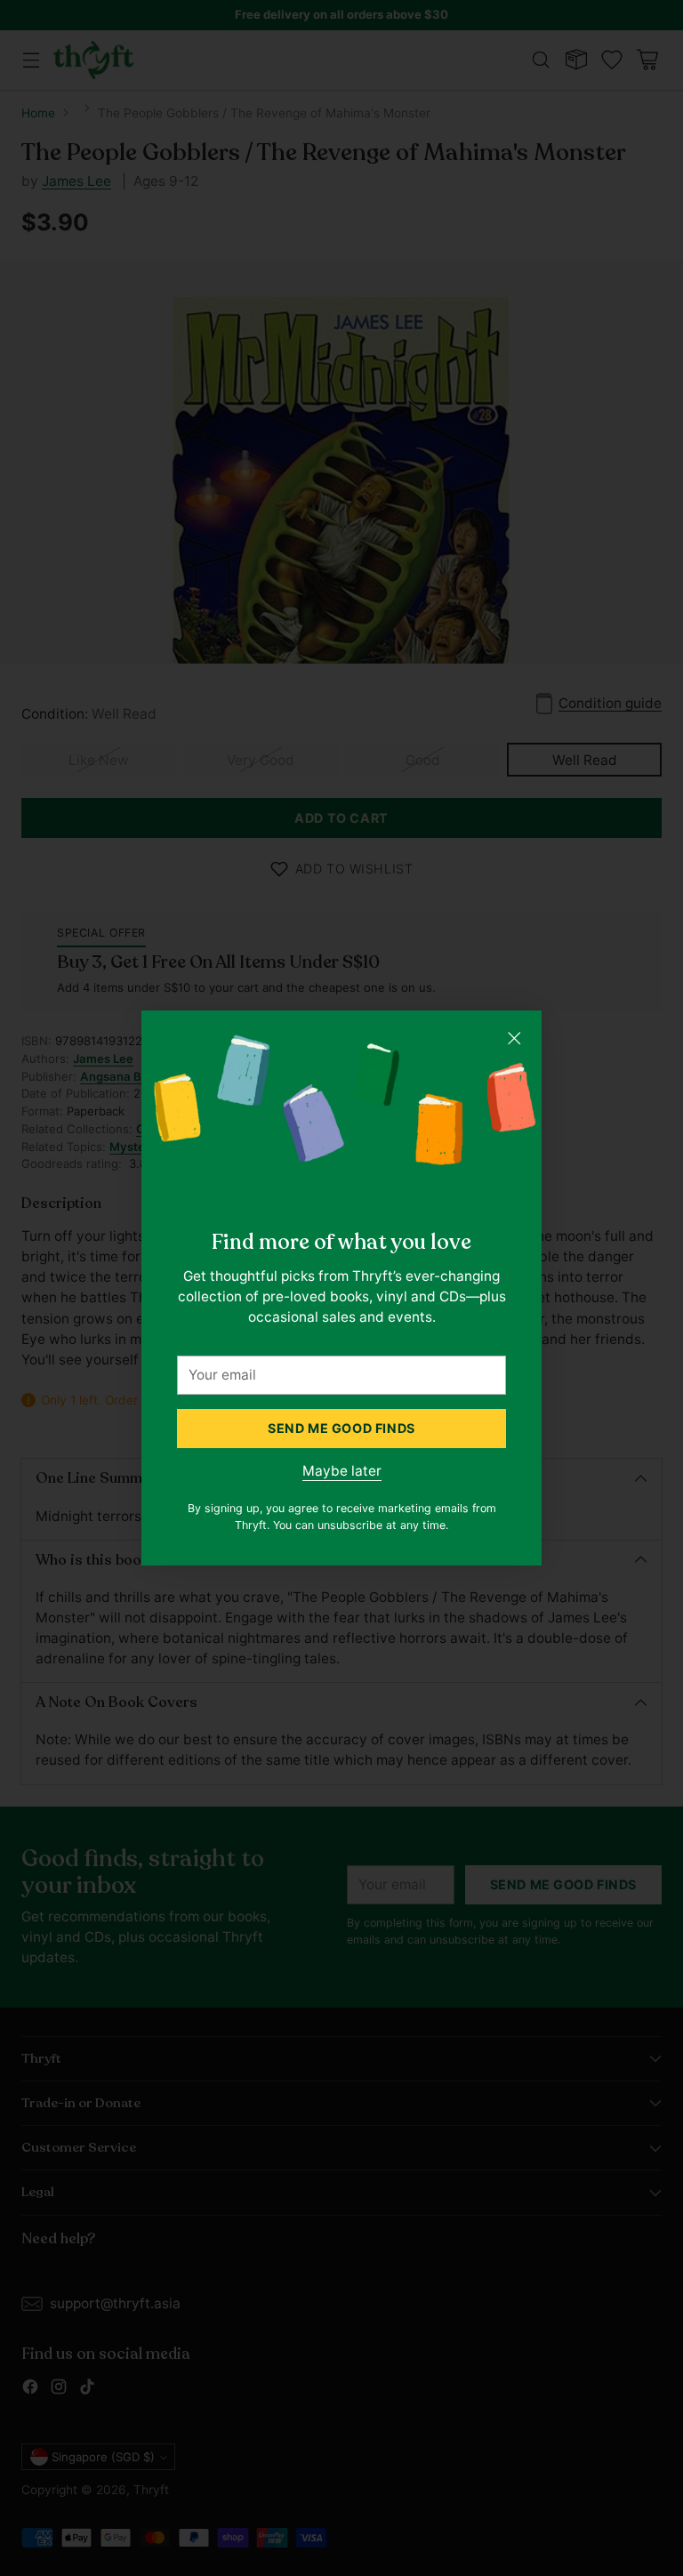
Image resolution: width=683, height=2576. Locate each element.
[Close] (514, 1038)
